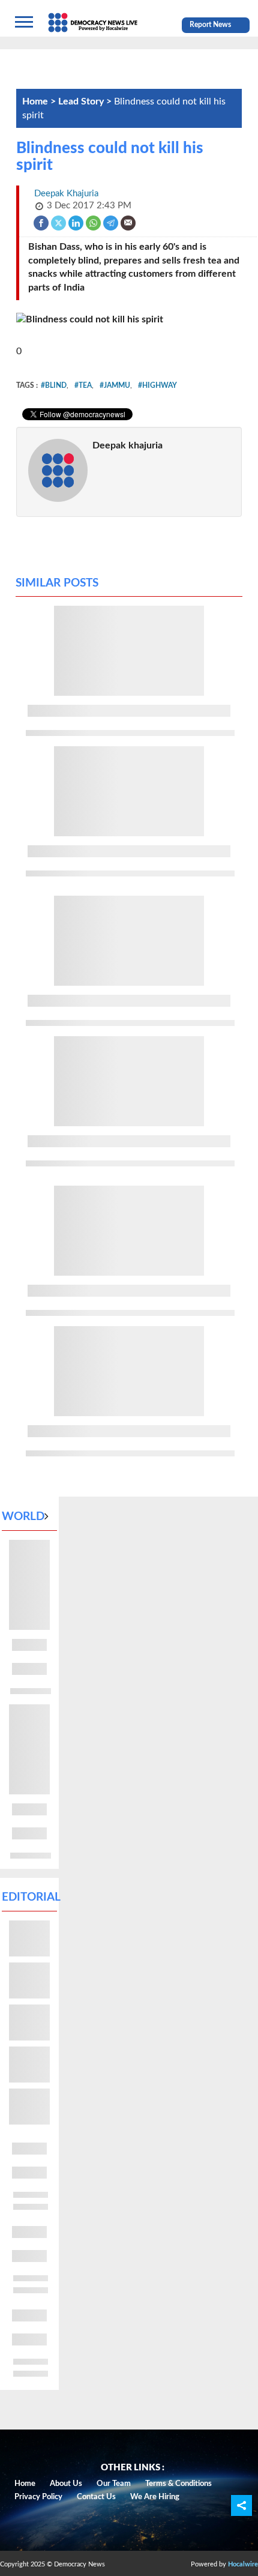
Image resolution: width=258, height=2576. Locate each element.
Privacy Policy (38, 2497)
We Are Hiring (155, 2497)
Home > (40, 101)
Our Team (114, 2484)
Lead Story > (86, 101)
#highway (157, 385)
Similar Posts (57, 583)
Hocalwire (243, 2564)
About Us (66, 2484)
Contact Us (96, 2497)
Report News (210, 25)
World (23, 1517)
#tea (83, 385)
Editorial (31, 1897)
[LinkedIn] (76, 222)
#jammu (115, 385)
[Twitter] (59, 222)
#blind (54, 385)
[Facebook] (42, 222)
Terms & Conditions (178, 2484)
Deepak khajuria (127, 445)
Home (25, 2484)
